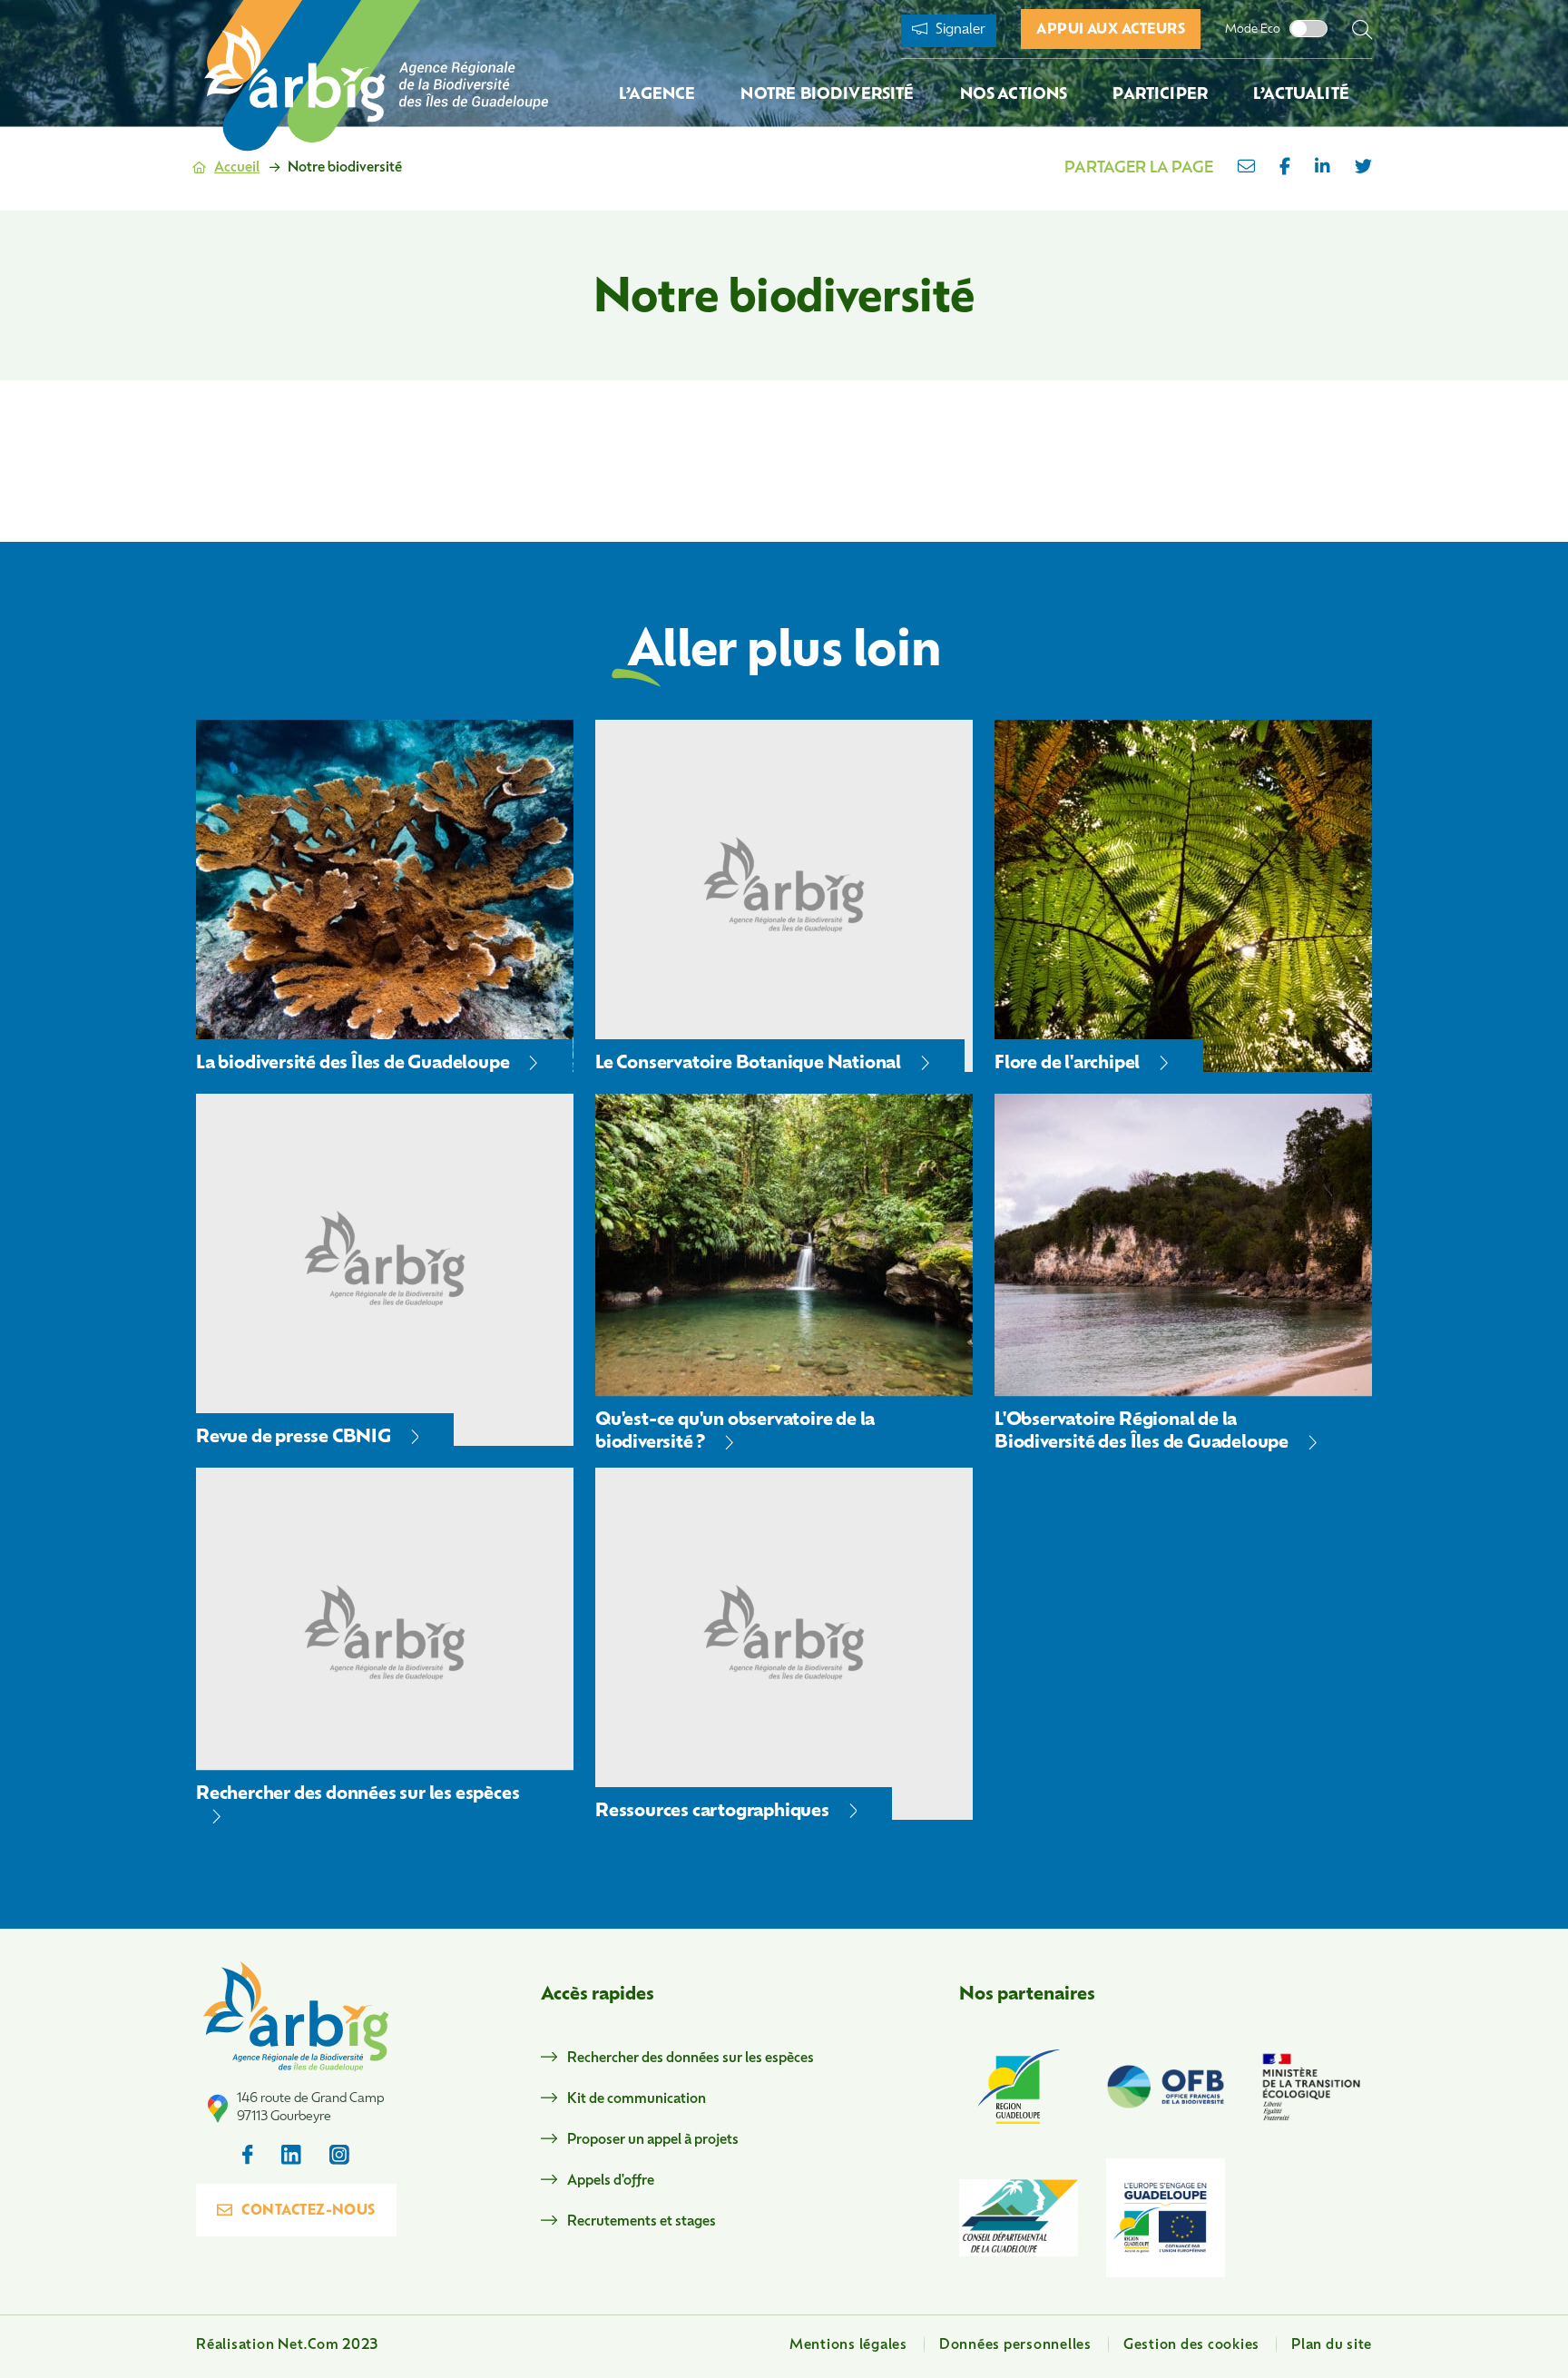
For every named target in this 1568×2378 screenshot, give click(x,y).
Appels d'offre (611, 2181)
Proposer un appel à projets (653, 2141)
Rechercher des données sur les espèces (691, 2059)
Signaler (959, 30)
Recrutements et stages (642, 2222)
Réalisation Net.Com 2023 (287, 2346)
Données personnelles (1015, 2346)
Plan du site (1332, 2346)
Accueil (237, 168)
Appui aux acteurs (1111, 30)
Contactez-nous (308, 2211)
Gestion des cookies (1191, 2346)
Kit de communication (637, 2100)
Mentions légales (848, 2346)
